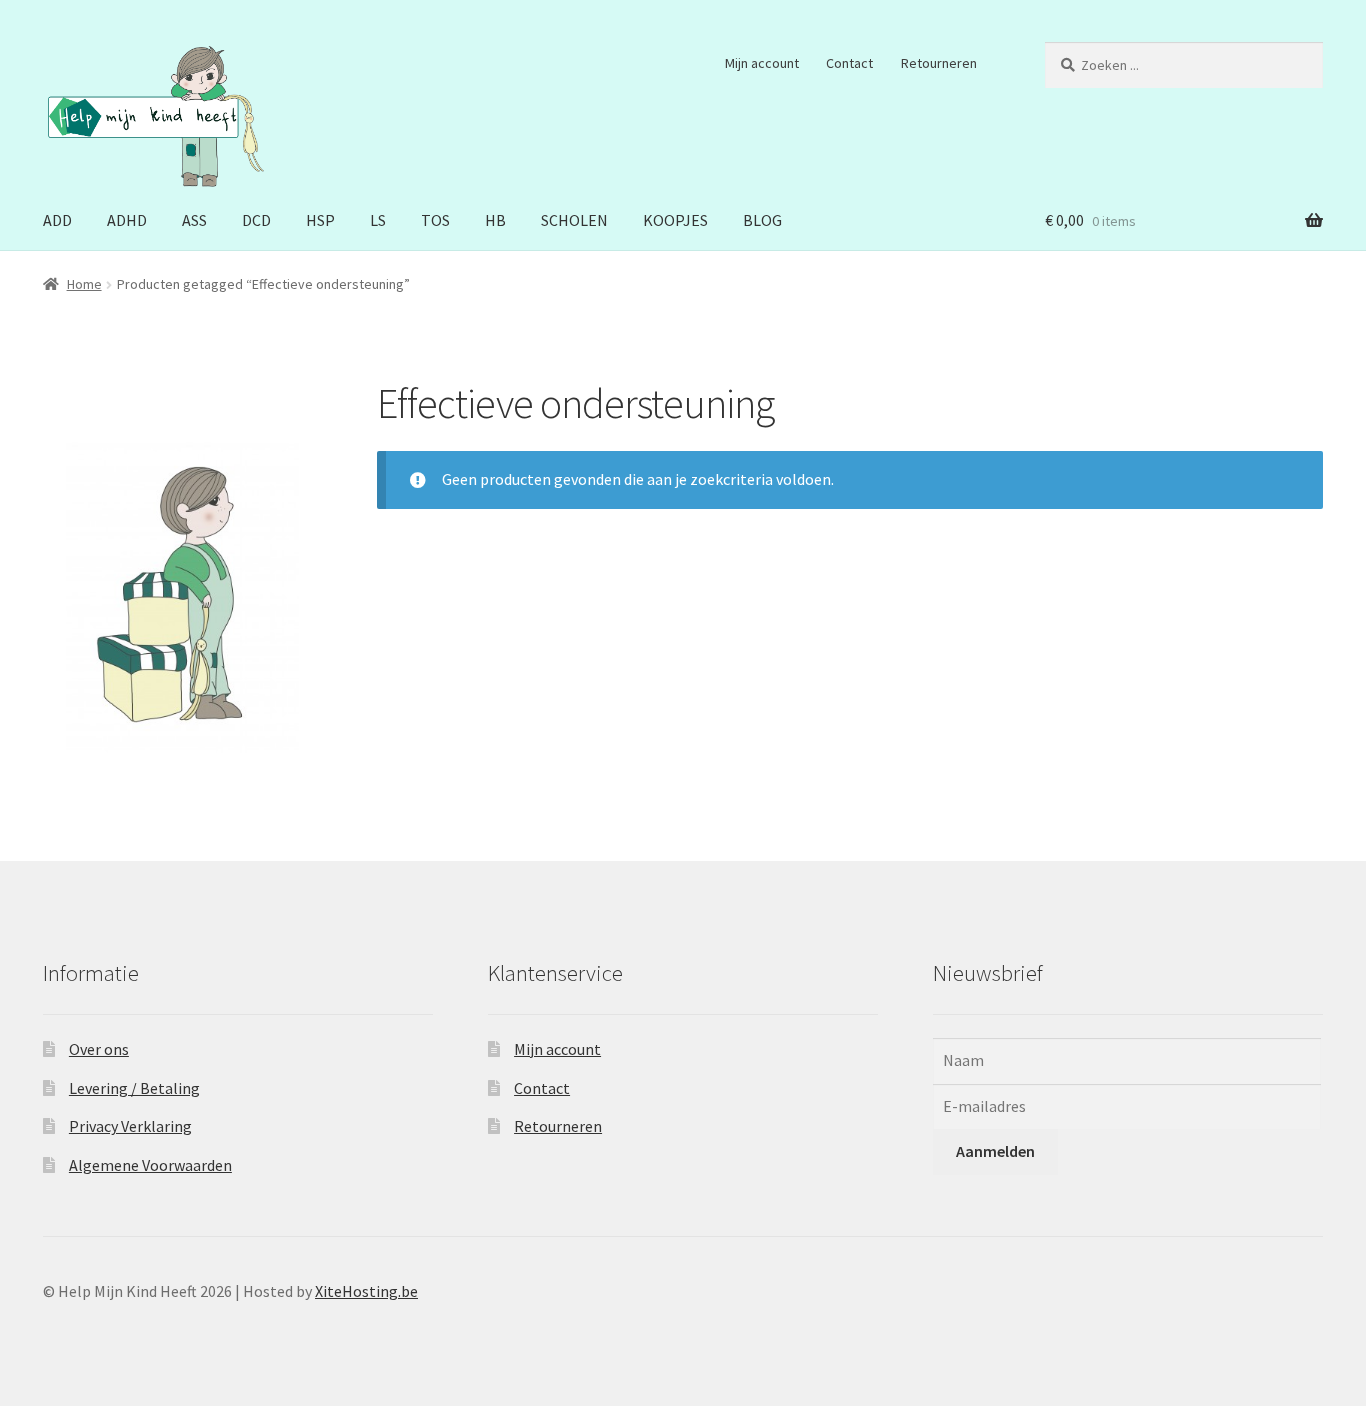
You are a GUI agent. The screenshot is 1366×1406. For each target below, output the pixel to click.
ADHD (127, 220)
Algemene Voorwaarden (150, 1165)
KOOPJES (675, 220)
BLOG (762, 220)
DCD (256, 220)
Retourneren (939, 63)
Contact (849, 63)
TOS (435, 220)
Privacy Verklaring (130, 1126)
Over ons (99, 1049)
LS (378, 220)
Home (84, 284)
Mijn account (762, 63)
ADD (57, 220)
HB (495, 220)
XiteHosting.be (366, 1291)
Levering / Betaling (134, 1088)
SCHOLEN (574, 220)
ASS (194, 220)
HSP (320, 220)
